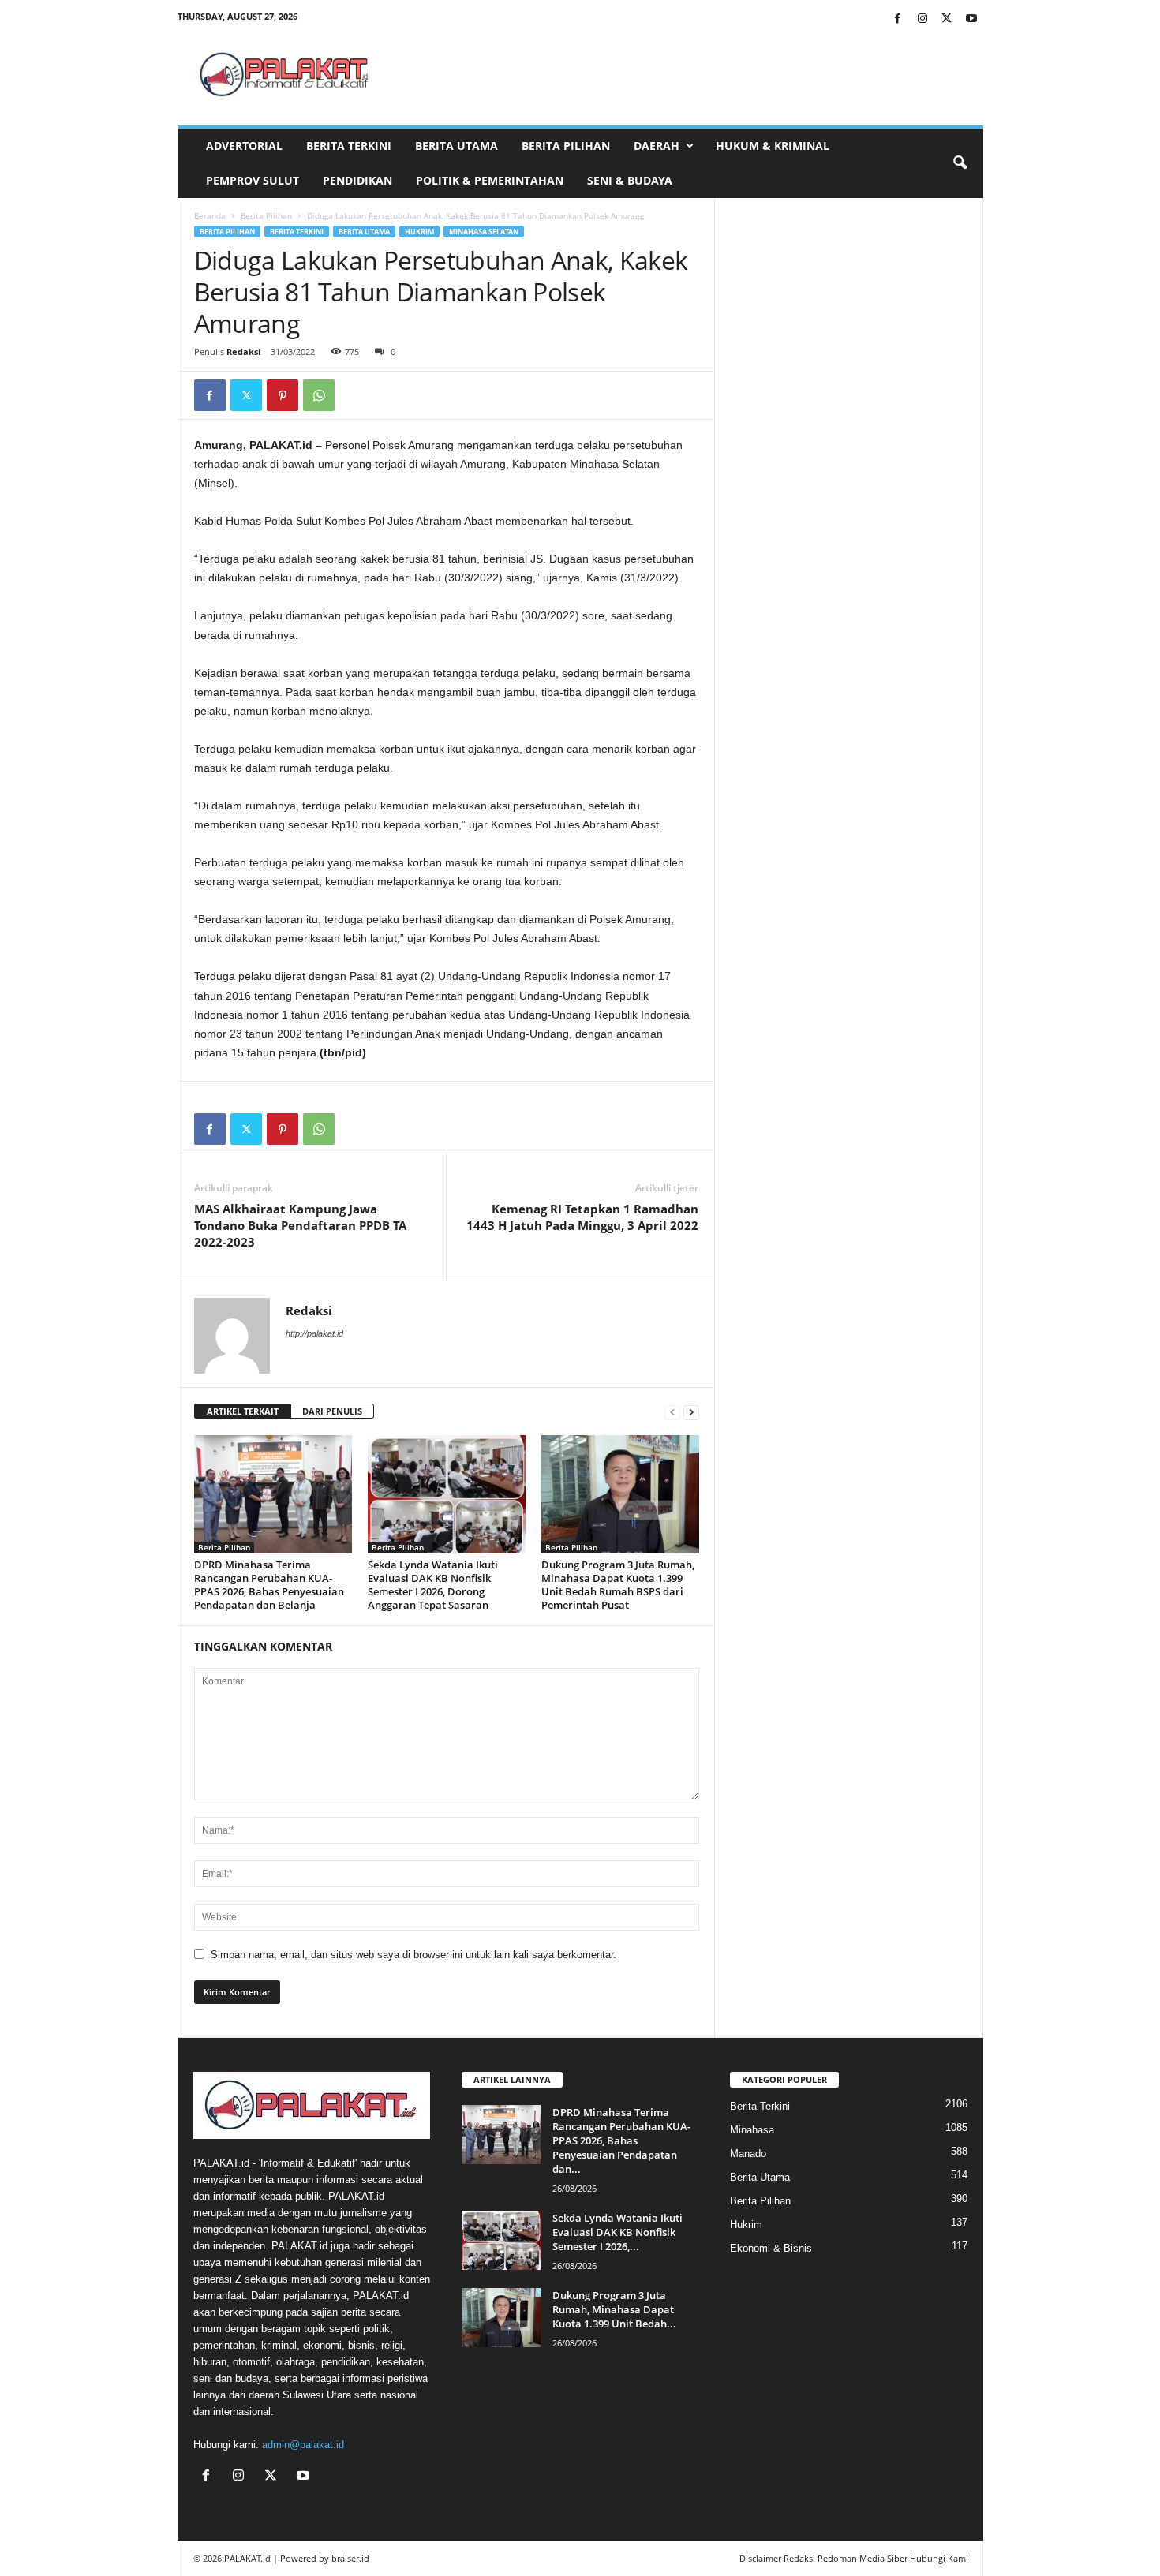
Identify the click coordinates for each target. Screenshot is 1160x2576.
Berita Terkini (349, 146)
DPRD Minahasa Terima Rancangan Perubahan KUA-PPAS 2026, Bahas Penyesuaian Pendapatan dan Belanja (269, 1585)
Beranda (210, 215)
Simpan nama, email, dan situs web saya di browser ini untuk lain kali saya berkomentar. (413, 1955)
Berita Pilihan (566, 146)
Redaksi (243, 351)
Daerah (657, 146)
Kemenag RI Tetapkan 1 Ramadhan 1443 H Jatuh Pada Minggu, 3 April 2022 (582, 1217)
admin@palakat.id (303, 2445)
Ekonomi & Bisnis (771, 2248)
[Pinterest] (283, 395)
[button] (960, 163)
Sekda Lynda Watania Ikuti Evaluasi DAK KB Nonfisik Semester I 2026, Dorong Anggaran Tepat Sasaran (433, 1585)
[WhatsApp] (319, 395)
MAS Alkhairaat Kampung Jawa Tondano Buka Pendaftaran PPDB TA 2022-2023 (300, 1225)
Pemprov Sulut (253, 180)
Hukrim (419, 232)
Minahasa (752, 2130)
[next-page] (691, 1412)
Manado (748, 2154)
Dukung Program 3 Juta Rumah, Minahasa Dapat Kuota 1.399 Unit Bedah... (614, 2309)
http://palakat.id (314, 1333)
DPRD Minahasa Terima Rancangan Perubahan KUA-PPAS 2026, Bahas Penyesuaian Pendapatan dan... (621, 2140)
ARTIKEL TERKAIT (243, 1411)
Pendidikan (357, 180)
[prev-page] (672, 1412)
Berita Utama (457, 146)
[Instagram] (922, 19)
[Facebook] (898, 19)
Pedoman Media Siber (863, 2558)
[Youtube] (971, 19)
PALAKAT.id (247, 2558)
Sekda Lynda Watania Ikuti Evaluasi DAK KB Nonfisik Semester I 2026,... (617, 2232)
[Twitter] (947, 19)
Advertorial (244, 146)
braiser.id (350, 2558)
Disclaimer (760, 2558)
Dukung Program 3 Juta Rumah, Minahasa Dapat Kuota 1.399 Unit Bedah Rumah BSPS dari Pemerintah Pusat (618, 1585)
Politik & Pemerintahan (490, 180)
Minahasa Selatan (484, 232)
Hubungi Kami (939, 2558)
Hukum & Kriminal (773, 146)
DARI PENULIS (332, 1411)
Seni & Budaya (630, 180)
